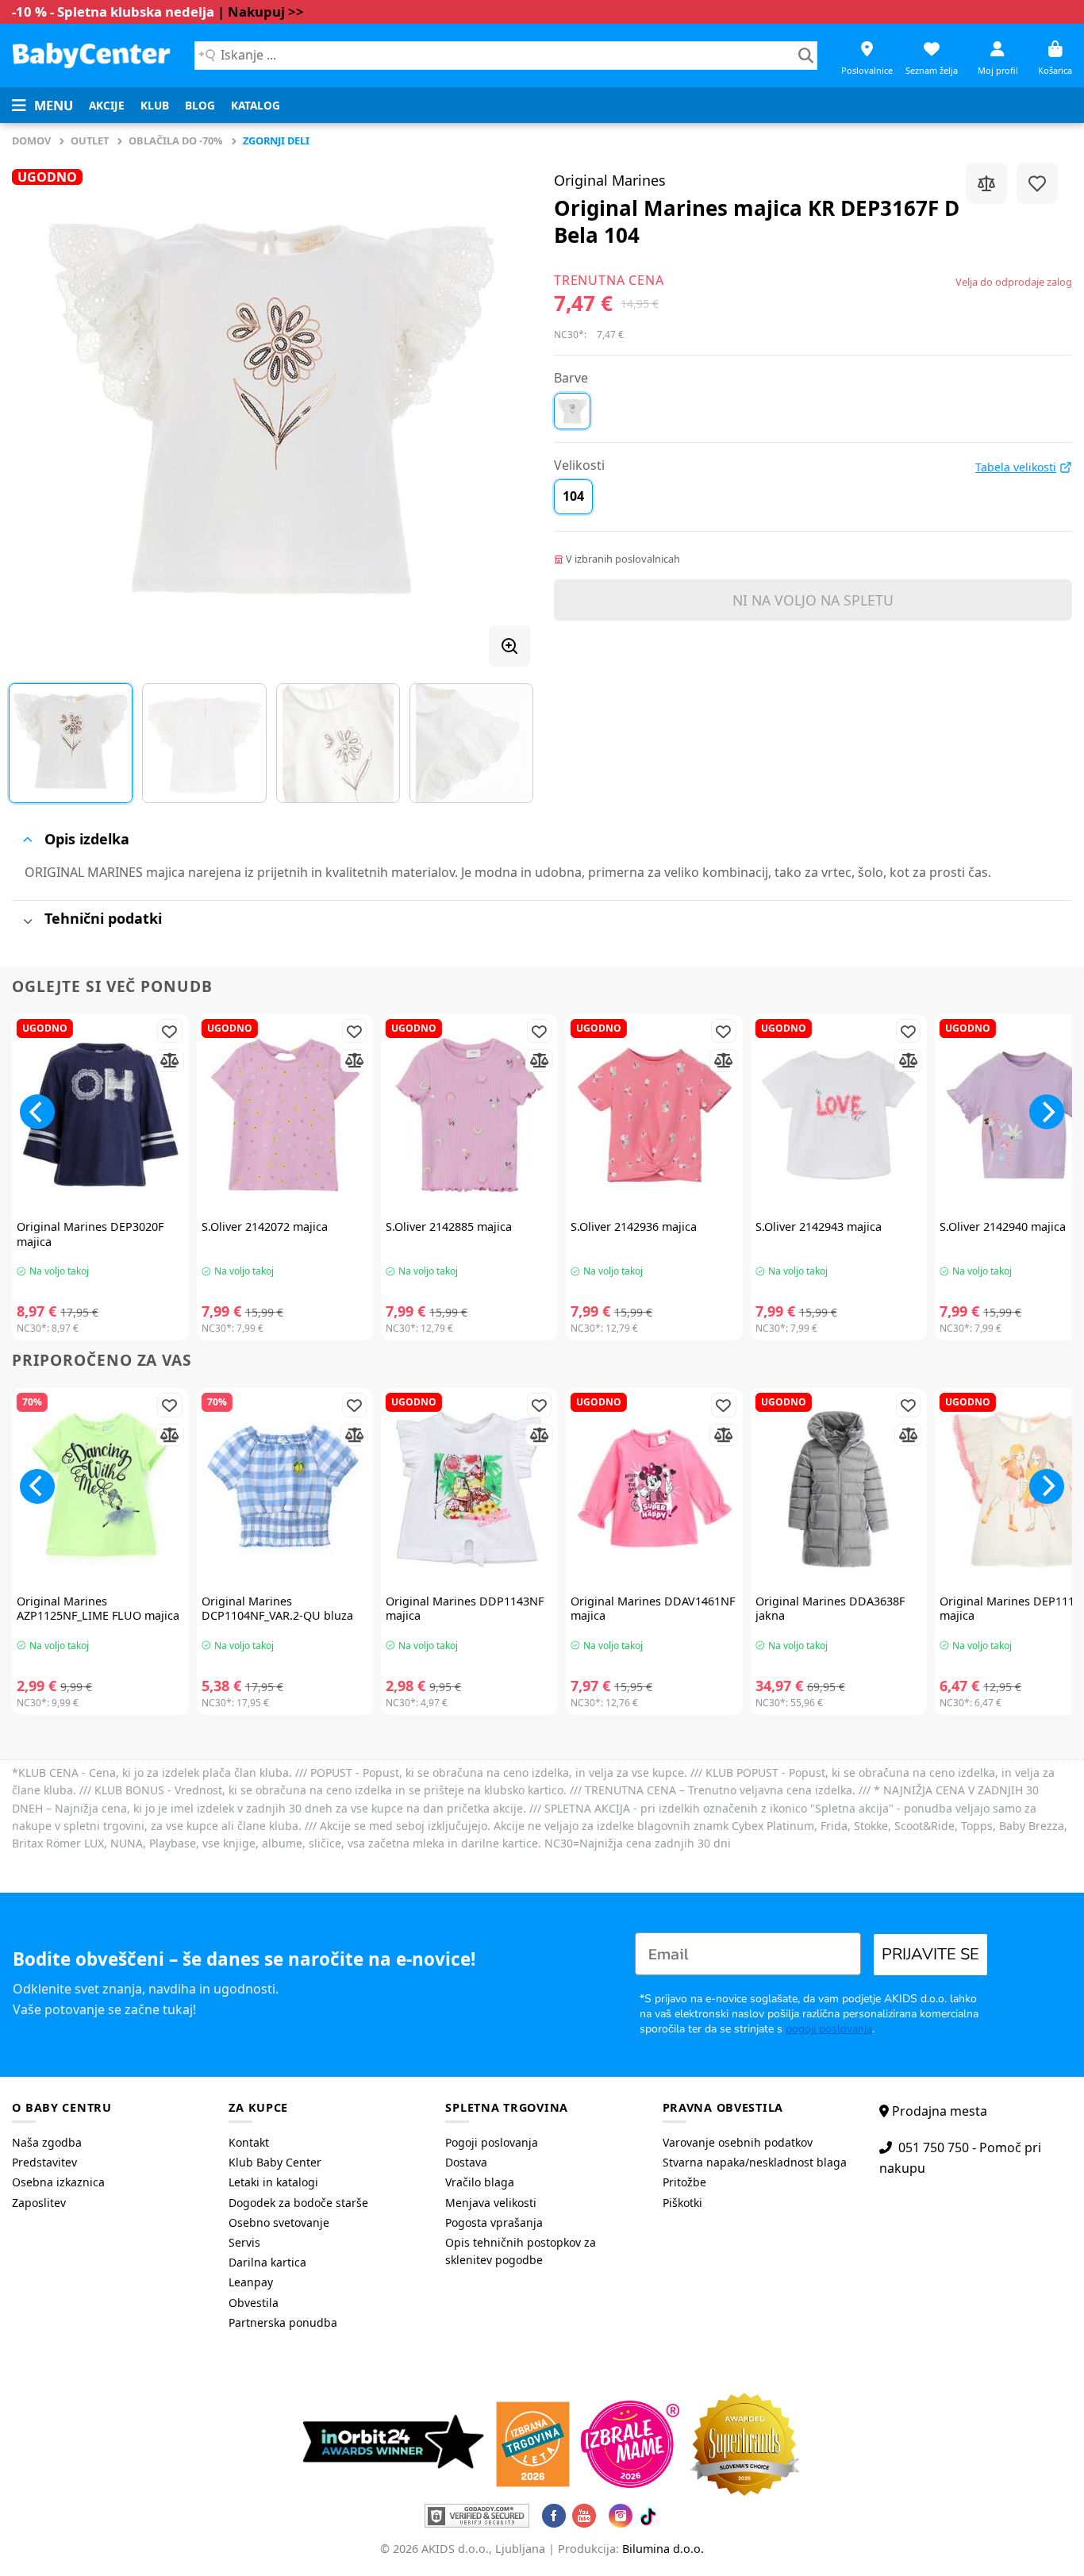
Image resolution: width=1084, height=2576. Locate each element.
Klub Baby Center (275, 2162)
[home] (91, 55)
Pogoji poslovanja (492, 2142)
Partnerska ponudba (283, 2322)
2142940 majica (1003, 1227)
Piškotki (682, 2203)
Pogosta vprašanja (494, 2222)
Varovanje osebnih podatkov (738, 2142)
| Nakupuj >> (261, 12)
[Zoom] (509, 646)
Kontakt (249, 2142)
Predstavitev (44, 2162)
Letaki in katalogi (273, 2182)
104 (573, 496)
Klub (155, 105)
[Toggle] (27, 840)
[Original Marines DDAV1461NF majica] (654, 1489)
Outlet (90, 140)
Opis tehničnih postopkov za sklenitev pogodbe (521, 2251)
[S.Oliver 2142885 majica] (469, 1115)
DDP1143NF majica (465, 1609)
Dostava (466, 2162)
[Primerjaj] (986, 183)
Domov (31, 140)
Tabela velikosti (1016, 467)
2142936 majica (634, 1227)
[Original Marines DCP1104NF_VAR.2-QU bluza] (285, 1489)
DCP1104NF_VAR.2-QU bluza (277, 1609)
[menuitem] (107, 106)
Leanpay (251, 2282)
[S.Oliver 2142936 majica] (654, 1115)
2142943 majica (819, 1227)
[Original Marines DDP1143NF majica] (469, 1489)
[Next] (500, 409)
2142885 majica (449, 1227)
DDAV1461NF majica (653, 1609)
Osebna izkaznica (58, 2182)
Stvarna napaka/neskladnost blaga (755, 2162)
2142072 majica (265, 1227)
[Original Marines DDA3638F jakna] (839, 1489)
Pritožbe (684, 2182)
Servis (244, 2242)
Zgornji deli (276, 140)
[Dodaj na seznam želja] (1037, 183)
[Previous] (42, 409)
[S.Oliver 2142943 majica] (839, 1115)
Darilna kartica (267, 2262)
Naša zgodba (47, 2142)
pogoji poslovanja (829, 2029)
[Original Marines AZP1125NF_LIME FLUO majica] (100, 1489)
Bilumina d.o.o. (663, 2549)
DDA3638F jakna (830, 1609)
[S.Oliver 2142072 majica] (285, 1115)
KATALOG (256, 105)
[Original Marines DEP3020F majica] (100, 1115)
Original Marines (610, 180)
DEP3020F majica (90, 1234)
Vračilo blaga (480, 2182)
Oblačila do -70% (176, 140)
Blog (200, 105)
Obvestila (254, 2303)
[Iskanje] (806, 56)
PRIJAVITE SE (930, 1954)
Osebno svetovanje (279, 2222)
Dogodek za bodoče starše (298, 2203)
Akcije (107, 105)
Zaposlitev (39, 2203)
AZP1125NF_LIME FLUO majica (98, 1609)
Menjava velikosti (491, 2203)
